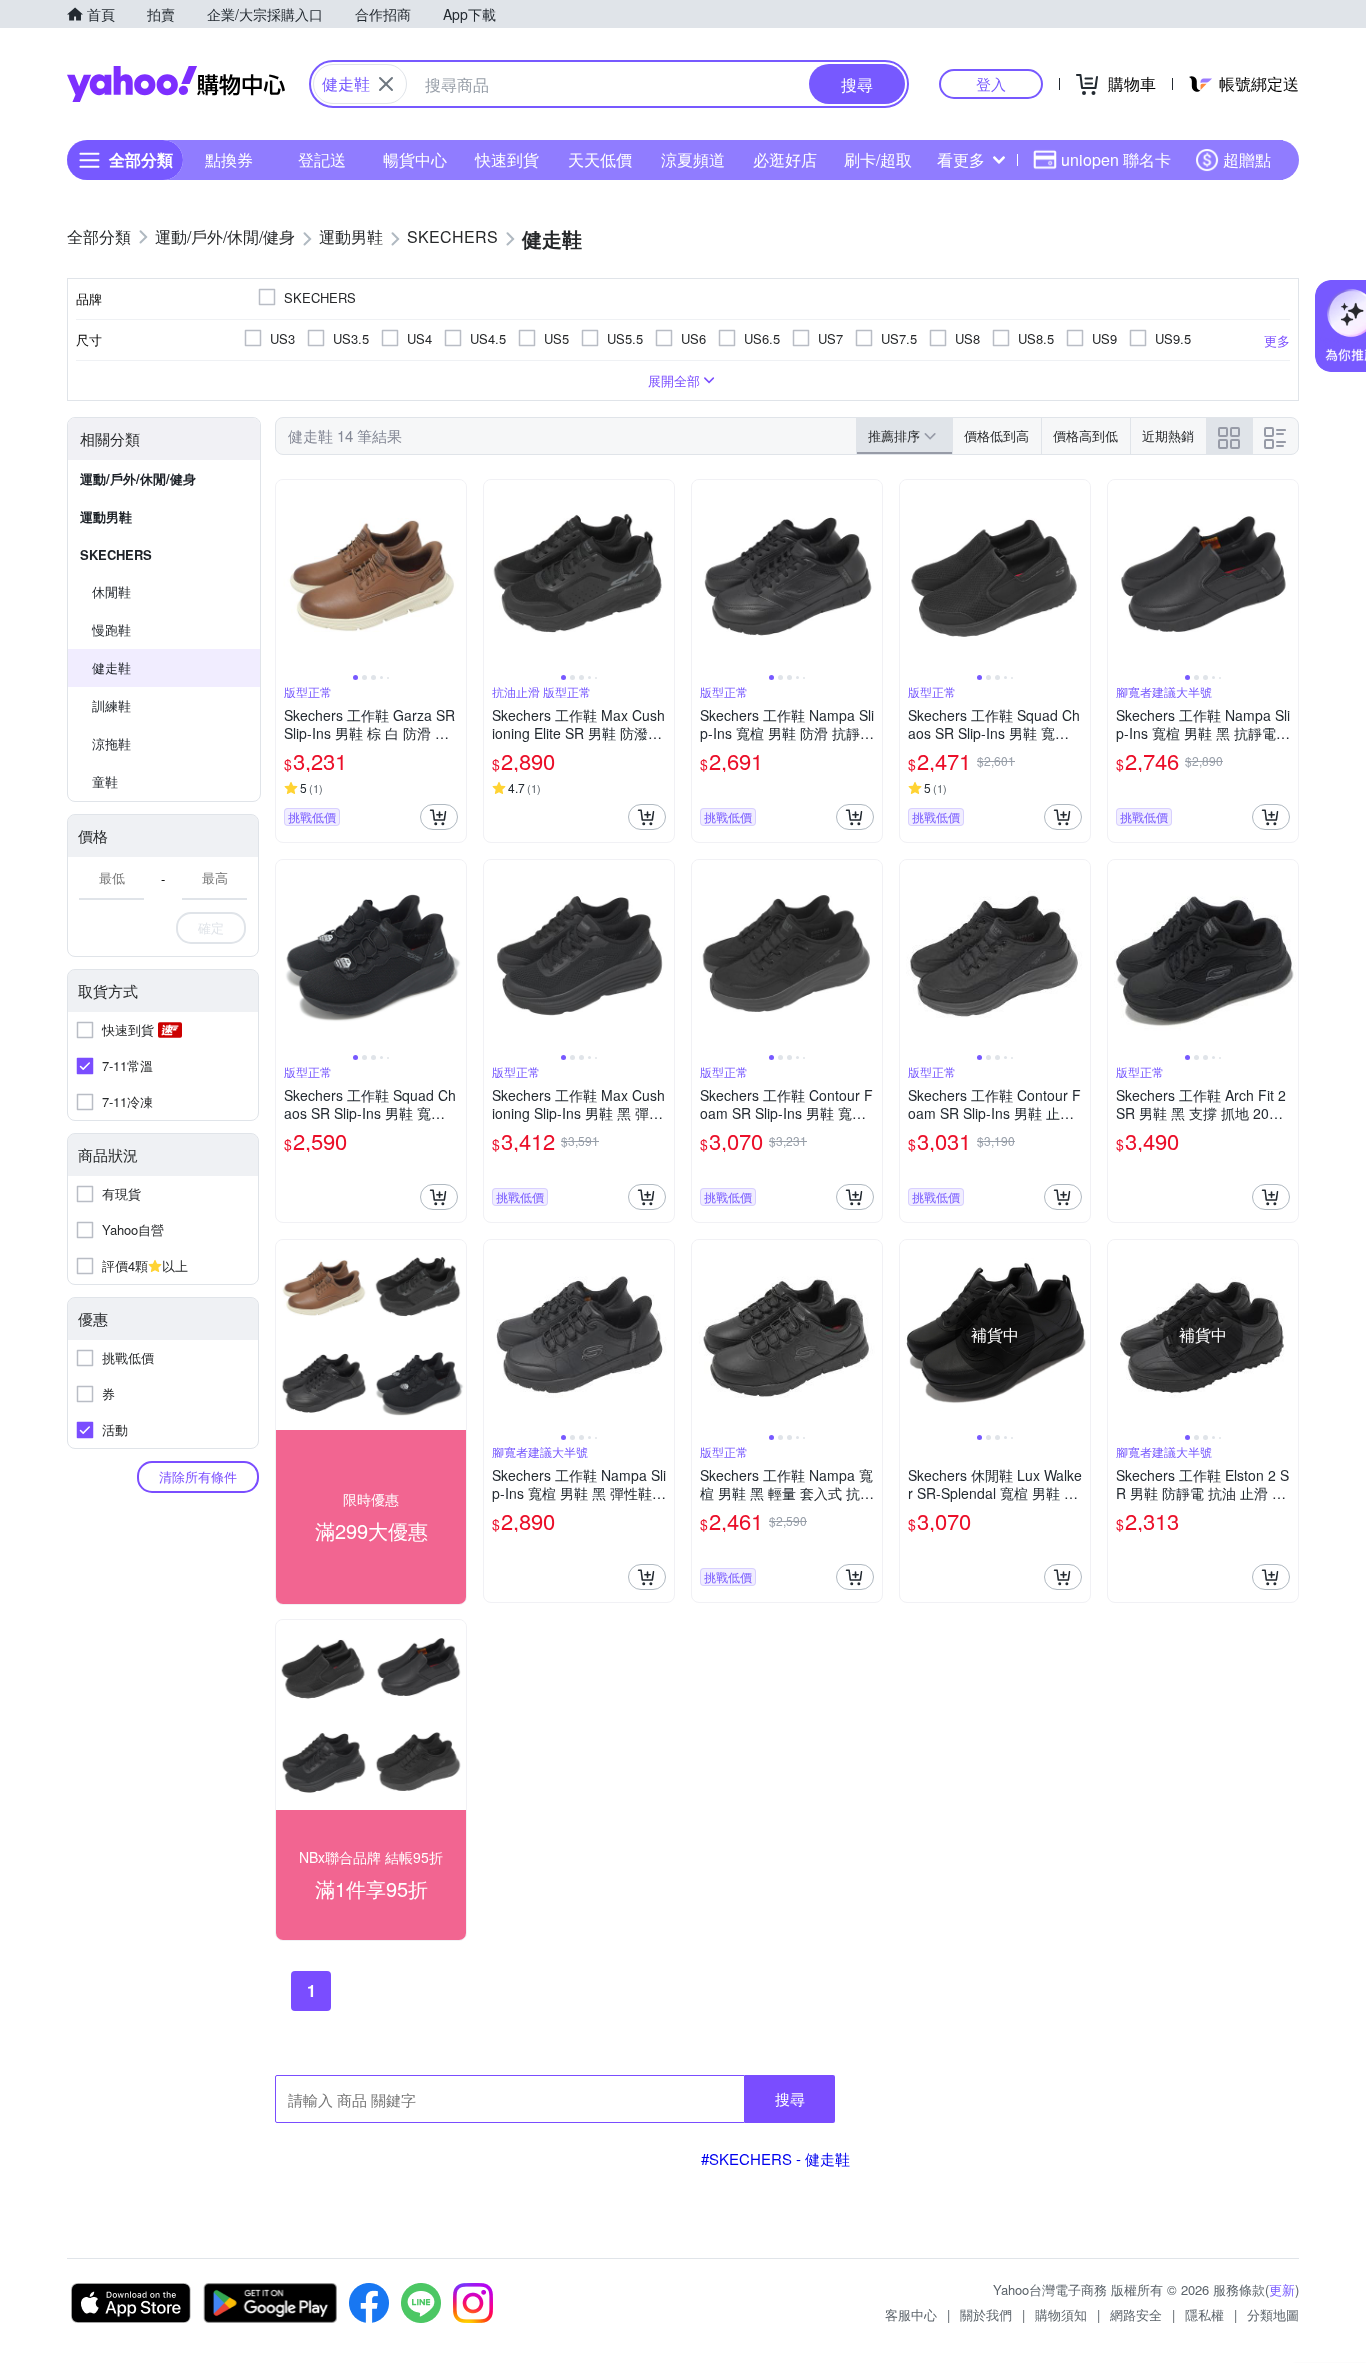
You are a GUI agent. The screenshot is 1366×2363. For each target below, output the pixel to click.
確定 (211, 927)
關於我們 (986, 2314)
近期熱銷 (1168, 435)
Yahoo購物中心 (176, 84)
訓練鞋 (111, 705)
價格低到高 (996, 435)
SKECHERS (116, 554)
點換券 (229, 159)
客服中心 (911, 2314)
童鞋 (105, 781)
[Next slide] (453, 575)
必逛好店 (785, 159)
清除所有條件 (198, 1476)
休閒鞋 (111, 591)
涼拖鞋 (111, 743)
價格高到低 (1085, 435)
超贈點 (1247, 159)
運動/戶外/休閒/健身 (138, 478)
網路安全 (1136, 2314)
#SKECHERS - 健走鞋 (775, 2158)
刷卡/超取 (878, 159)
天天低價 (600, 159)
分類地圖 (1273, 2314)
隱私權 (1204, 2314)
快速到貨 (507, 159)
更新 (1282, 2289)
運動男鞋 (106, 516)
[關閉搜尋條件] (386, 84)
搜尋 (790, 2098)
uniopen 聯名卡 (1116, 159)
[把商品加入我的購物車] (439, 817)
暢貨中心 (415, 159)
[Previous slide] (289, 575)
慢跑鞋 (111, 629)
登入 (991, 83)
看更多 (961, 159)
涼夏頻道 (693, 159)
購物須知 (1061, 2314)
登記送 (322, 159)
